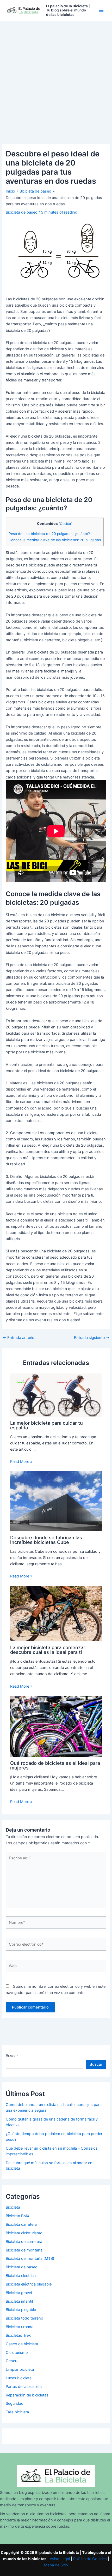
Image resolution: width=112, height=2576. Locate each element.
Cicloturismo (17, 2353)
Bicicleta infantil (19, 2301)
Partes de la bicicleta (24, 2387)
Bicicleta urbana (20, 2327)
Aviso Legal (60, 2559)
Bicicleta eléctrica (21, 2276)
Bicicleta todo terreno (24, 2318)
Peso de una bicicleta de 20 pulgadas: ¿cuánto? (49, 534)
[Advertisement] (56, 80)
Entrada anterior (19, 1338)
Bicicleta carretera (21, 2224)
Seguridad (15, 2403)
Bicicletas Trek (18, 2335)
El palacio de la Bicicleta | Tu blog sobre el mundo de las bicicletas (68, 10)
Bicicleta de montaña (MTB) (30, 2258)
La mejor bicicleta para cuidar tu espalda (46, 1425)
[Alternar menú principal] (101, 10)
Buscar (12, 2056)
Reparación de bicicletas (27, 2395)
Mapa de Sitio (56, 2565)
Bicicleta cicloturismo (24, 2233)
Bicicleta (13, 2207)
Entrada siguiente (92, 1338)
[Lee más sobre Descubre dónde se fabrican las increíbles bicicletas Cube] (56, 1501)
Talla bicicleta (17, 2412)
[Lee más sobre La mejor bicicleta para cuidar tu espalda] (56, 1395)
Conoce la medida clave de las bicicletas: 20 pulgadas (55, 540)
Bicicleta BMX (17, 2216)
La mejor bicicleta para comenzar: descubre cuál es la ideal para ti (48, 1650)
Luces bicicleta (19, 2378)
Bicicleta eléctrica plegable (29, 2284)
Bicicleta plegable (21, 2310)
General (13, 2361)
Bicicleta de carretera (24, 2242)
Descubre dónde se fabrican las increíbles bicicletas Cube (46, 1540)
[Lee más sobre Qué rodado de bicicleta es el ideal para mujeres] (56, 1726)
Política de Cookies (90, 2559)
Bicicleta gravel (19, 2293)
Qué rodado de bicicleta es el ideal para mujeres (55, 1765)
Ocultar (66, 524)
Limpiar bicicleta (20, 2369)
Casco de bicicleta (22, 2344)
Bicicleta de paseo (22, 212)
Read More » (21, 1462)
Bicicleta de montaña (24, 2250)
